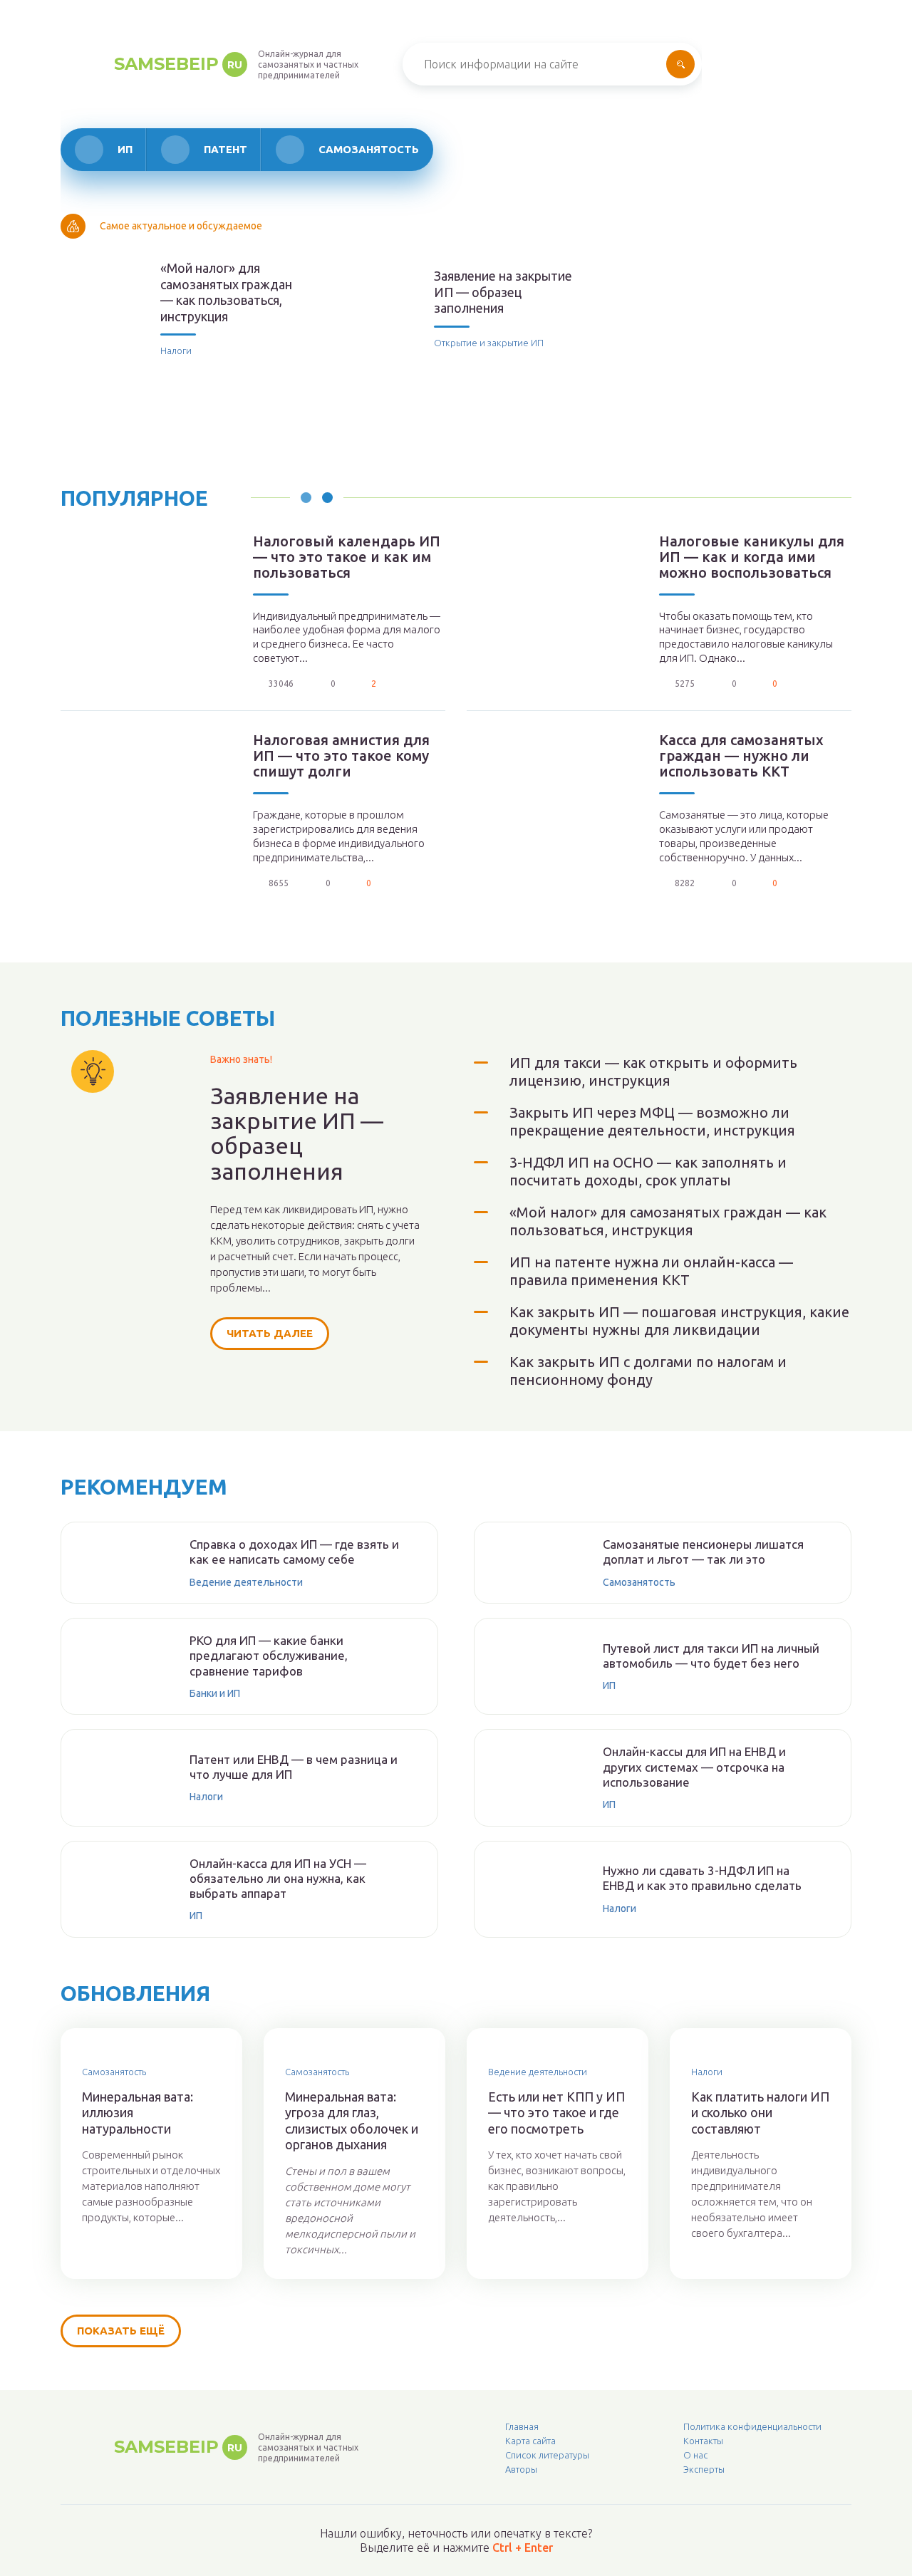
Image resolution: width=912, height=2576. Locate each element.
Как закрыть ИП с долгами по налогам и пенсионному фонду (648, 1371)
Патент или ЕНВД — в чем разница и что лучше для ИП (294, 1767)
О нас (695, 2455)
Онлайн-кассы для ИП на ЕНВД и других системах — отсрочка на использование (694, 1767)
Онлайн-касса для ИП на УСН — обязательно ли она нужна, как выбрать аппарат (278, 1879)
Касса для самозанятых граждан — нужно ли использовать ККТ (741, 756)
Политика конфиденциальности (752, 2426)
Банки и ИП (215, 1693)
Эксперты (704, 2469)
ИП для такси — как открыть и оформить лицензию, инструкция (653, 1071)
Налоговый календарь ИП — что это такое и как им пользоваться (347, 557)
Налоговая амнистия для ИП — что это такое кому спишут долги (341, 756)
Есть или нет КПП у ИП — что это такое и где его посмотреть (556, 2113)
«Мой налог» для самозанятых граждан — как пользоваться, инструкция (226, 292)
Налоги (176, 350)
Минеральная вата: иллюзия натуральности (138, 2113)
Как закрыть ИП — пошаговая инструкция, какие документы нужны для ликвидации (679, 1321)
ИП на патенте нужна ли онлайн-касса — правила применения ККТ (651, 1271)
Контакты (703, 2441)
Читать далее (270, 1333)
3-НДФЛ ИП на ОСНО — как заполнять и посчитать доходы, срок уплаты (648, 1171)
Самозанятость (369, 149)
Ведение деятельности (246, 1582)
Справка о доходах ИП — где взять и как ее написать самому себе (294, 1552)
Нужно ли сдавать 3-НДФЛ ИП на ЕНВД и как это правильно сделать (702, 1878)
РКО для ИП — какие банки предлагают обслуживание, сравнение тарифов (269, 1656)
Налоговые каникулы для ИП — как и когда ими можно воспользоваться (752, 557)
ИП (125, 149)
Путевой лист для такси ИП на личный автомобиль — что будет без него (711, 1656)
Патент (226, 149)
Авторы (521, 2469)
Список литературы (547, 2455)
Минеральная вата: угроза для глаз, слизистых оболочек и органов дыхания (352, 2121)
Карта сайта (530, 2441)
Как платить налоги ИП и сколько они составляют (760, 2113)
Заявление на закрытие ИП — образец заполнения (503, 292)
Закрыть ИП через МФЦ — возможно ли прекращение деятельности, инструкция (652, 1121)
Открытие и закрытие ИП (489, 343)
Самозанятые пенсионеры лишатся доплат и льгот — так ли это (703, 1552)
